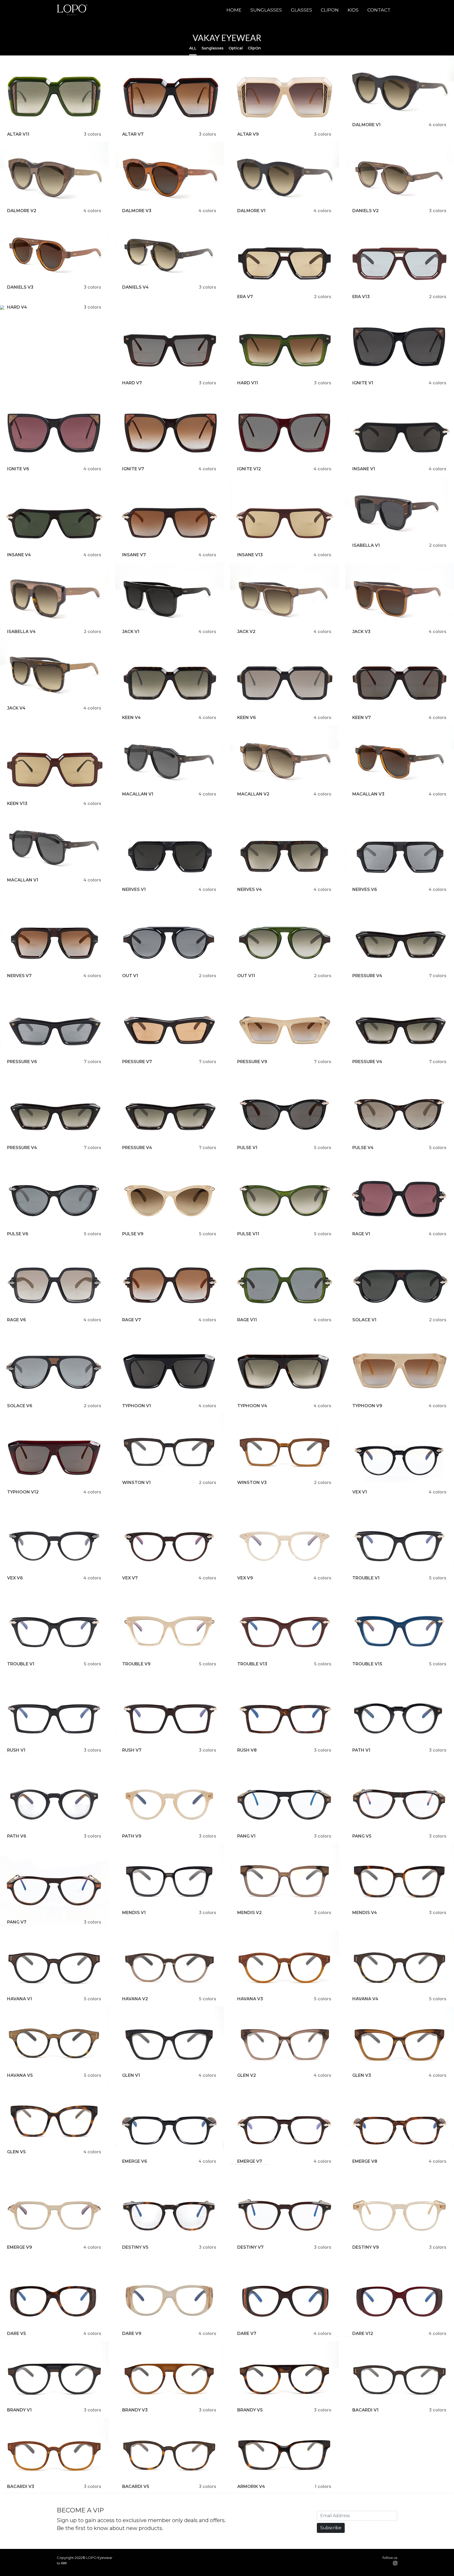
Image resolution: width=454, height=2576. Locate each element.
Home (234, 10)
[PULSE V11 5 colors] (285, 1196)
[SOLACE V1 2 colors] (400, 1282)
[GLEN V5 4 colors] (54, 2119)
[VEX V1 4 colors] (400, 1454)
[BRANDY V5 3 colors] (285, 2377)
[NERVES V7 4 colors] (54, 938)
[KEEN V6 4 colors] (285, 679)
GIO (64, 2563)
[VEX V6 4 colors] (54, 1540)
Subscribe (331, 2528)
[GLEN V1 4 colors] (169, 2042)
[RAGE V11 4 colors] (285, 1282)
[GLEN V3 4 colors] (400, 2042)
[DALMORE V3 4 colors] (169, 178)
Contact (379, 10)
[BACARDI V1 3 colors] (400, 2377)
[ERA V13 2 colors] (400, 259)
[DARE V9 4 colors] (169, 2295)
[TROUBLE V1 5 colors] (400, 1540)
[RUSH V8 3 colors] (285, 1712)
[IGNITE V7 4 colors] (169, 431)
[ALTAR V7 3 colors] (169, 96)
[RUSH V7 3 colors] (169, 1712)
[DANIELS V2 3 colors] (400, 178)
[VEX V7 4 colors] (169, 1540)
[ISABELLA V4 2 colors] (54, 598)
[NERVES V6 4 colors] (400, 852)
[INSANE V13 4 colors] (285, 517)
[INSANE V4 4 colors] (54, 517)
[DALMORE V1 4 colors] (400, 91)
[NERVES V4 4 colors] (285, 852)
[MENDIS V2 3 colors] (285, 1879)
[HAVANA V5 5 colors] (54, 2042)
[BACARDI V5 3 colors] (169, 2453)
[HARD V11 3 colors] (285, 345)
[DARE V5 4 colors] (54, 2295)
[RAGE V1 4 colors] (400, 1196)
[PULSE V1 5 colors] (285, 1110)
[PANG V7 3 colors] (54, 1884)
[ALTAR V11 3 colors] (54, 96)
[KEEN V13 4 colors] (54, 766)
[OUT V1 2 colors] (169, 938)
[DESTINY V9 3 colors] (400, 2209)
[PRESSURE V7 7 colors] (169, 1024)
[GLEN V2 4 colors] (285, 2042)
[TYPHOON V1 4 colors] (169, 1368)
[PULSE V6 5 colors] (54, 1196)
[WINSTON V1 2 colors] (169, 1449)
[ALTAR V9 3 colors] (285, 96)
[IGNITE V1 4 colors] (400, 345)
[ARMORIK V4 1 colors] (285, 2453)
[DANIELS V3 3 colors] (54, 254)
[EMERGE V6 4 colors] (169, 2123)
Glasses (301, 10)
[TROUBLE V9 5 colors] (169, 1626)
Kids (353, 10)
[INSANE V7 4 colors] (169, 517)
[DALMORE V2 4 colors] (54, 178)
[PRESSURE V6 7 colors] (54, 1024)
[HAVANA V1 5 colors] (54, 1965)
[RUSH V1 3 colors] (54, 1712)
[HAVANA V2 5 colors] (169, 1965)
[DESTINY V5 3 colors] (169, 2209)
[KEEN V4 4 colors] (169, 679)
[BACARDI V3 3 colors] (54, 2453)
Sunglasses (266, 10)
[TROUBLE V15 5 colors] (400, 1626)
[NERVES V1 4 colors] (169, 852)
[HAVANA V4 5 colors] (400, 1965)
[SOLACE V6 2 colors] (54, 1368)
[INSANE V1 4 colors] (400, 431)
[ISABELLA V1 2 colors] (400, 512)
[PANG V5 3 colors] (400, 1798)
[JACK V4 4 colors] (54, 675)
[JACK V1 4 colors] (169, 598)
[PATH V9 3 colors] (169, 1798)
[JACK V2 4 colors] (285, 598)
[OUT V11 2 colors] (285, 938)
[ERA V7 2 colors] (285, 259)
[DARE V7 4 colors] (285, 2295)
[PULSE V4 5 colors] (400, 1110)
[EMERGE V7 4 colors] (285, 2123)
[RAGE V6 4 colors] (54, 1282)
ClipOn (330, 10)
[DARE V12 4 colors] (400, 2295)
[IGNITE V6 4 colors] (54, 431)
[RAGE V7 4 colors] (169, 1282)
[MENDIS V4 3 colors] (400, 1879)
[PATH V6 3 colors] (54, 1798)
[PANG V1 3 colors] (285, 1798)
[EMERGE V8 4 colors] (400, 2123)
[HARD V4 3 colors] (2, 307)
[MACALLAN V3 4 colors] (400, 761)
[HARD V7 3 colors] (169, 345)
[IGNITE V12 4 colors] (285, 431)
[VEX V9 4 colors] (285, 1540)
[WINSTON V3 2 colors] (285, 1449)
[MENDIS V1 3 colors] (169, 1879)
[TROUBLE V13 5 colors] (285, 1626)
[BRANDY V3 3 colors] (169, 2377)
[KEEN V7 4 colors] (400, 679)
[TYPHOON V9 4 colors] (400, 1368)
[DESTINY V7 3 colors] (285, 2209)
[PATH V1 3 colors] (400, 1712)
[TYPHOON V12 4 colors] (54, 1454)
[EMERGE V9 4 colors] (54, 2209)
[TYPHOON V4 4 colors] (285, 1368)
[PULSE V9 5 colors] (169, 1196)
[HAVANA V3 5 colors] (285, 1965)
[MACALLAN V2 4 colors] (285, 761)
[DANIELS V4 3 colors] (169, 254)
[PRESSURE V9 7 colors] (285, 1024)
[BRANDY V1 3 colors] (54, 2377)
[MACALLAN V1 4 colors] (169, 761)
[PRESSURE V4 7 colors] (400, 938)
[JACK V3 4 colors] (400, 598)
